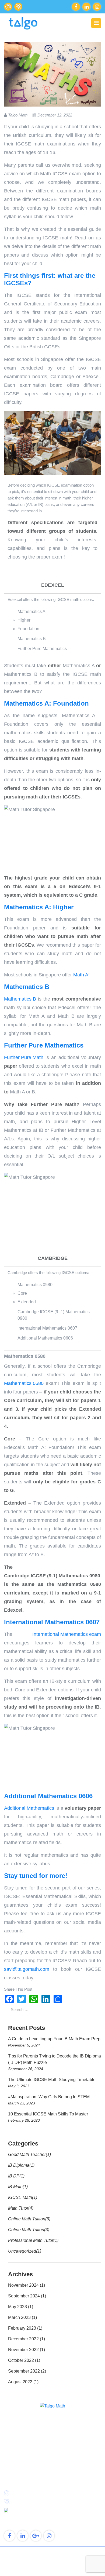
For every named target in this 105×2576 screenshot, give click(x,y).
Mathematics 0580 (24, 1383)
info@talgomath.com (8, 7)
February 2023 (22, 2328)
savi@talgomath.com (27, 1969)
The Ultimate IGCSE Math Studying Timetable (52, 2080)
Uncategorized (22, 2251)
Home (10, 2453)
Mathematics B (20, 999)
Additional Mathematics (29, 1808)
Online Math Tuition (27, 2219)
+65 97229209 (18, 7)
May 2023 (17, 2307)
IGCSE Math (20, 2197)
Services (12, 2461)
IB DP (14, 2176)
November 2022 (23, 2350)
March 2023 (19, 2317)
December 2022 (23, 2339)
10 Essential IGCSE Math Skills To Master (48, 2114)
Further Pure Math (24, 1057)
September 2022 (24, 2371)
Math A (81, 975)
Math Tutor (18, 2208)
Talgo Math (43, 2553)
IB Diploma (19, 2165)
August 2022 (20, 2382)
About (59, 2453)
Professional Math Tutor (31, 2240)
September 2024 (24, 2296)
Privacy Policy (53, 2564)
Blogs (10, 2469)
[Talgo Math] (23, 23)
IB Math (15, 2187)
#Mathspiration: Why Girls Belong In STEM (49, 2097)
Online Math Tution (26, 2230)
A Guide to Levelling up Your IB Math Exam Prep (54, 2039)
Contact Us (64, 2469)
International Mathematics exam (67, 1634)
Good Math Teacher (27, 2154)
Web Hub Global (64, 2570)
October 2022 (21, 2360)
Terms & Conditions (53, 2559)
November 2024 (23, 2285)
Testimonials (66, 2461)
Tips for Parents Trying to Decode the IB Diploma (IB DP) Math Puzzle (55, 2059)
